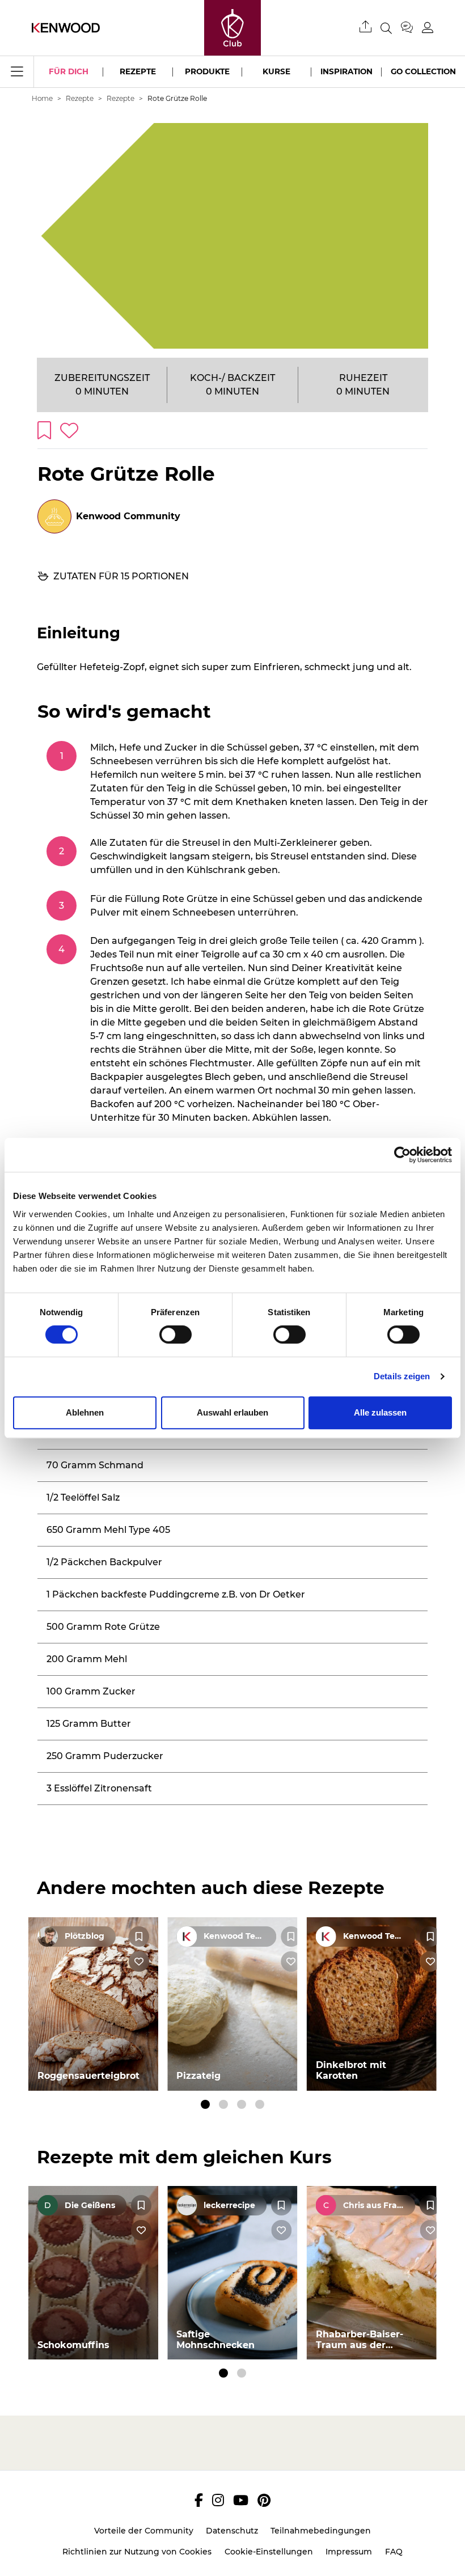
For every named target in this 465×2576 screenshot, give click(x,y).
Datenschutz (232, 2531)
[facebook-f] (199, 2500)
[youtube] (241, 2500)
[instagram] (218, 2500)
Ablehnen (85, 1412)
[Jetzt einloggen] (428, 27)
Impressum (349, 2552)
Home (42, 98)
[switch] (176, 1334)
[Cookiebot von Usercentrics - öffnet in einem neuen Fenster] (402, 1155)
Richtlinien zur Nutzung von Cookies (137, 2552)
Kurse (276, 71)
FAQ (394, 2552)
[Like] (139, 1961)
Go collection (423, 71)
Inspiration (346, 71)
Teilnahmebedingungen (321, 2531)
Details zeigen (402, 1376)
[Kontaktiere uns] (411, 28)
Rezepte (138, 71)
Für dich (69, 71)
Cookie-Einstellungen (269, 2552)
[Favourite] (139, 1937)
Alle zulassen (380, 1412)
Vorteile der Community (144, 2531)
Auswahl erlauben (232, 1412)
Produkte (207, 71)
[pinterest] (264, 2500)
